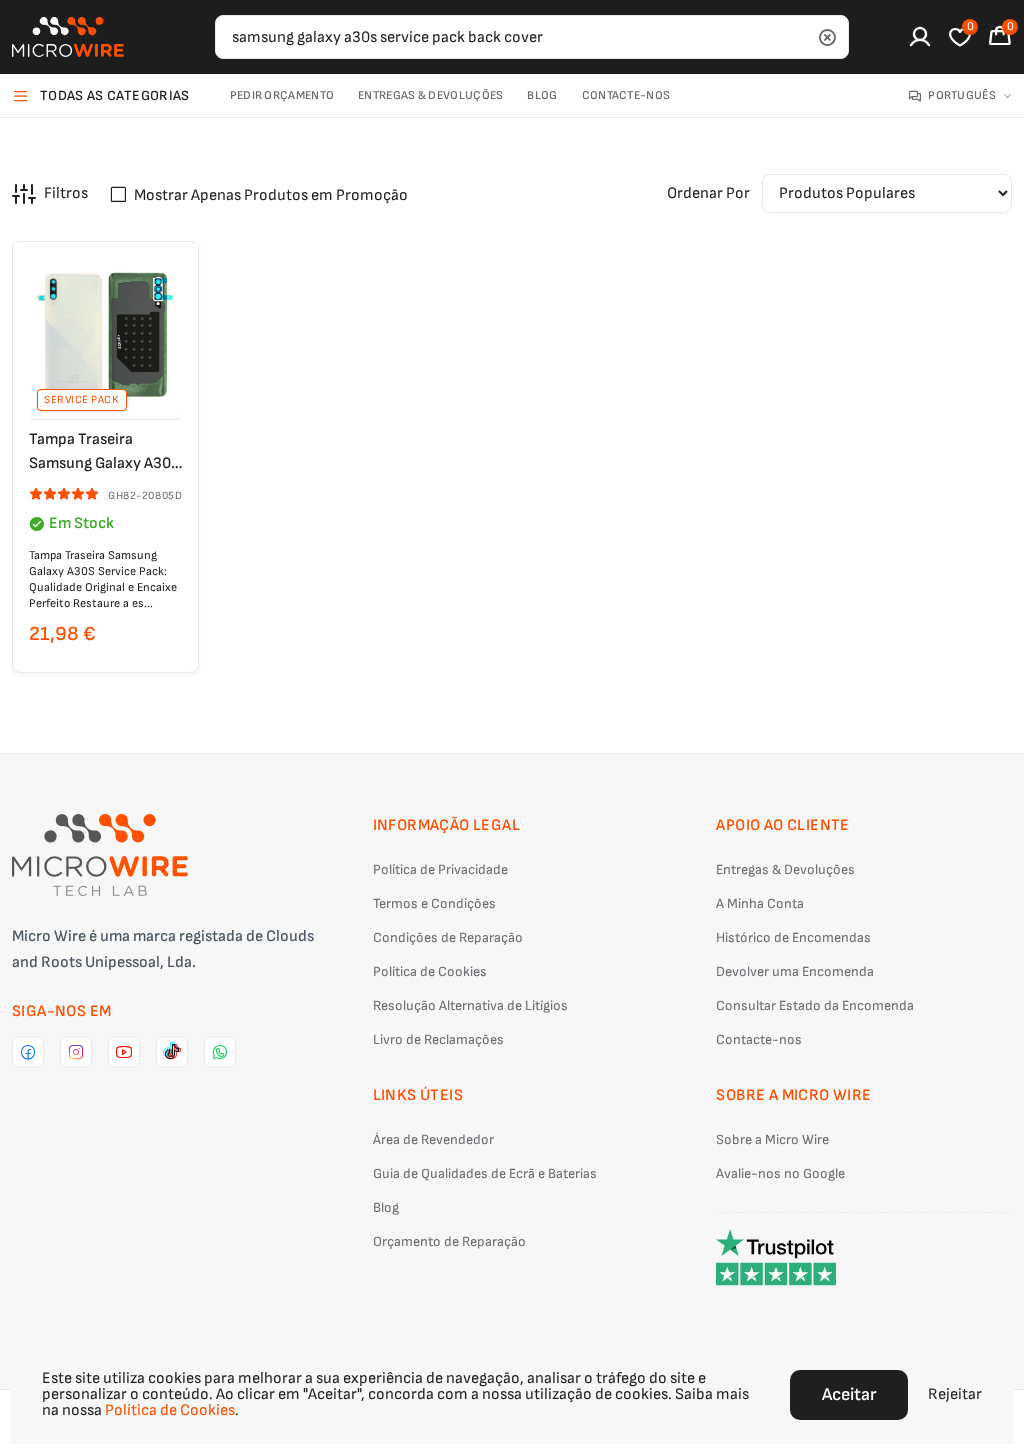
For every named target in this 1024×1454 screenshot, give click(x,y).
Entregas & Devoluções (430, 95)
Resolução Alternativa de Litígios (470, 1005)
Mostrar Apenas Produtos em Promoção (271, 195)
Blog (542, 95)
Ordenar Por (708, 193)
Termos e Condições (434, 903)
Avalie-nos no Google (780, 1173)
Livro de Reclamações (438, 1039)
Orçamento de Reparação (449, 1241)
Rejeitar (955, 1394)
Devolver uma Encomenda (795, 971)
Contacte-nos (626, 95)
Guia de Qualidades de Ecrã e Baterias (485, 1173)
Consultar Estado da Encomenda (815, 1005)
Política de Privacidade (440, 869)
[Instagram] (76, 1052)
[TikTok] (172, 1052)
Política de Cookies (430, 971)
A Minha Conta (760, 903)
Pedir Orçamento (282, 95)
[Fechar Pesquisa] (827, 37)
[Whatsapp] (220, 1052)
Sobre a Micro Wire (772, 1139)
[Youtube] (124, 1052)
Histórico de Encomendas (793, 937)
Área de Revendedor (433, 1139)
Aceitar (849, 1394)
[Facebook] (28, 1052)
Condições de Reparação (448, 937)
